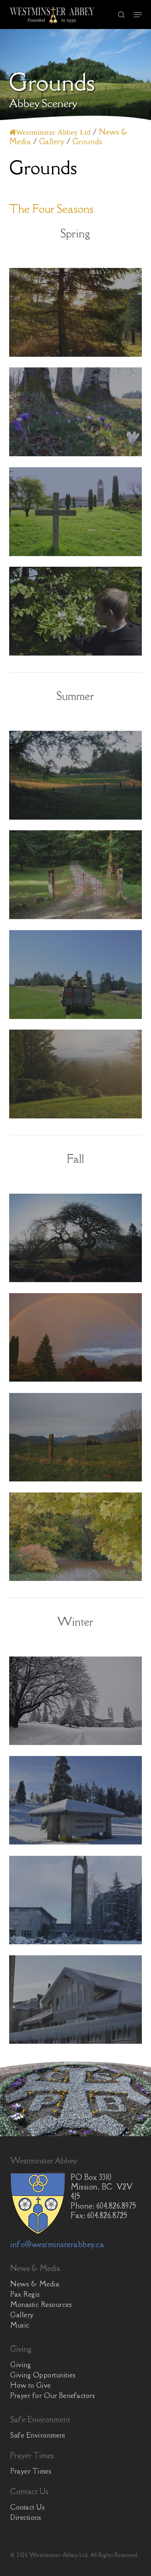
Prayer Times (31, 2471)
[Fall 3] (77, 1240)
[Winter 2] (77, 2002)
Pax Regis (25, 2294)
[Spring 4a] (77, 314)
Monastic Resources (41, 2304)
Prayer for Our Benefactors (53, 2395)
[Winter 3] (77, 1802)
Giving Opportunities (43, 2375)
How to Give (31, 2385)
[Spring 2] (77, 414)
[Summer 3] (77, 976)
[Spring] (77, 514)
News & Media (35, 2284)
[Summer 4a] (77, 877)
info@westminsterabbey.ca (57, 2244)
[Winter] (77, 1703)
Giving (21, 2365)
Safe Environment (38, 2435)
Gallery (22, 2315)
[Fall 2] (77, 1439)
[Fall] (77, 1339)
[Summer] (77, 1076)
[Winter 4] (77, 1902)
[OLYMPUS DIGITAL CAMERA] (77, 1539)
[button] (138, 15)
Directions (26, 2517)
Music (20, 2325)
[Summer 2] (77, 777)
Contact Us (27, 2507)
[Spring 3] (77, 613)
